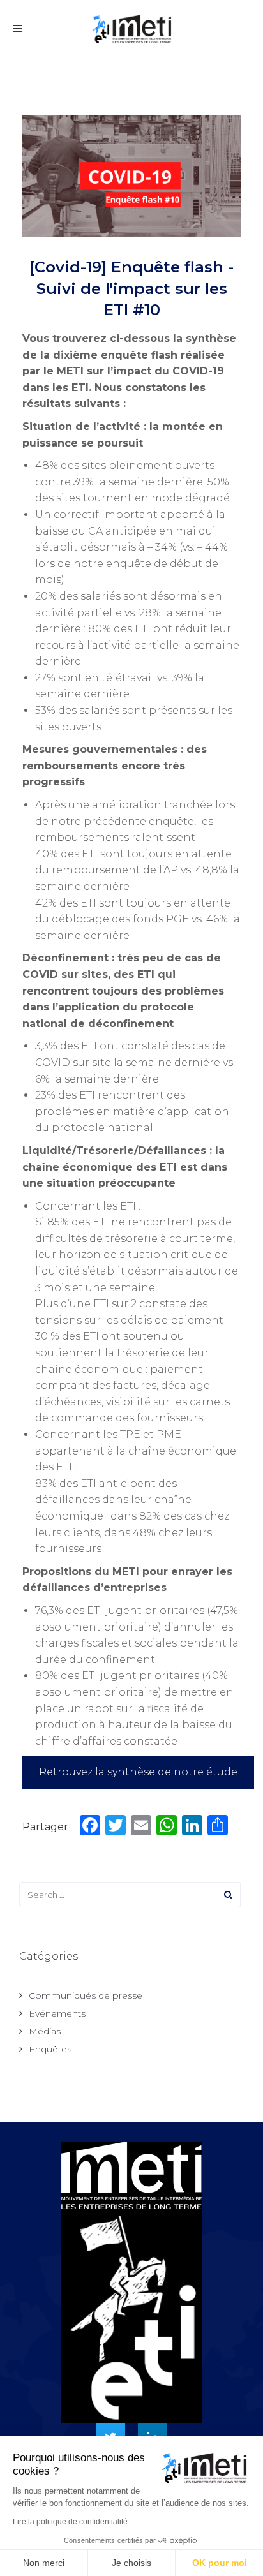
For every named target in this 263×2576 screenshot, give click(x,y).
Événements (57, 2013)
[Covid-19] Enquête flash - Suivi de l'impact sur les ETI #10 (131, 288)
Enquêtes (50, 2049)
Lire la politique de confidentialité (70, 2522)
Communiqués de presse (86, 1995)
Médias (45, 2031)
